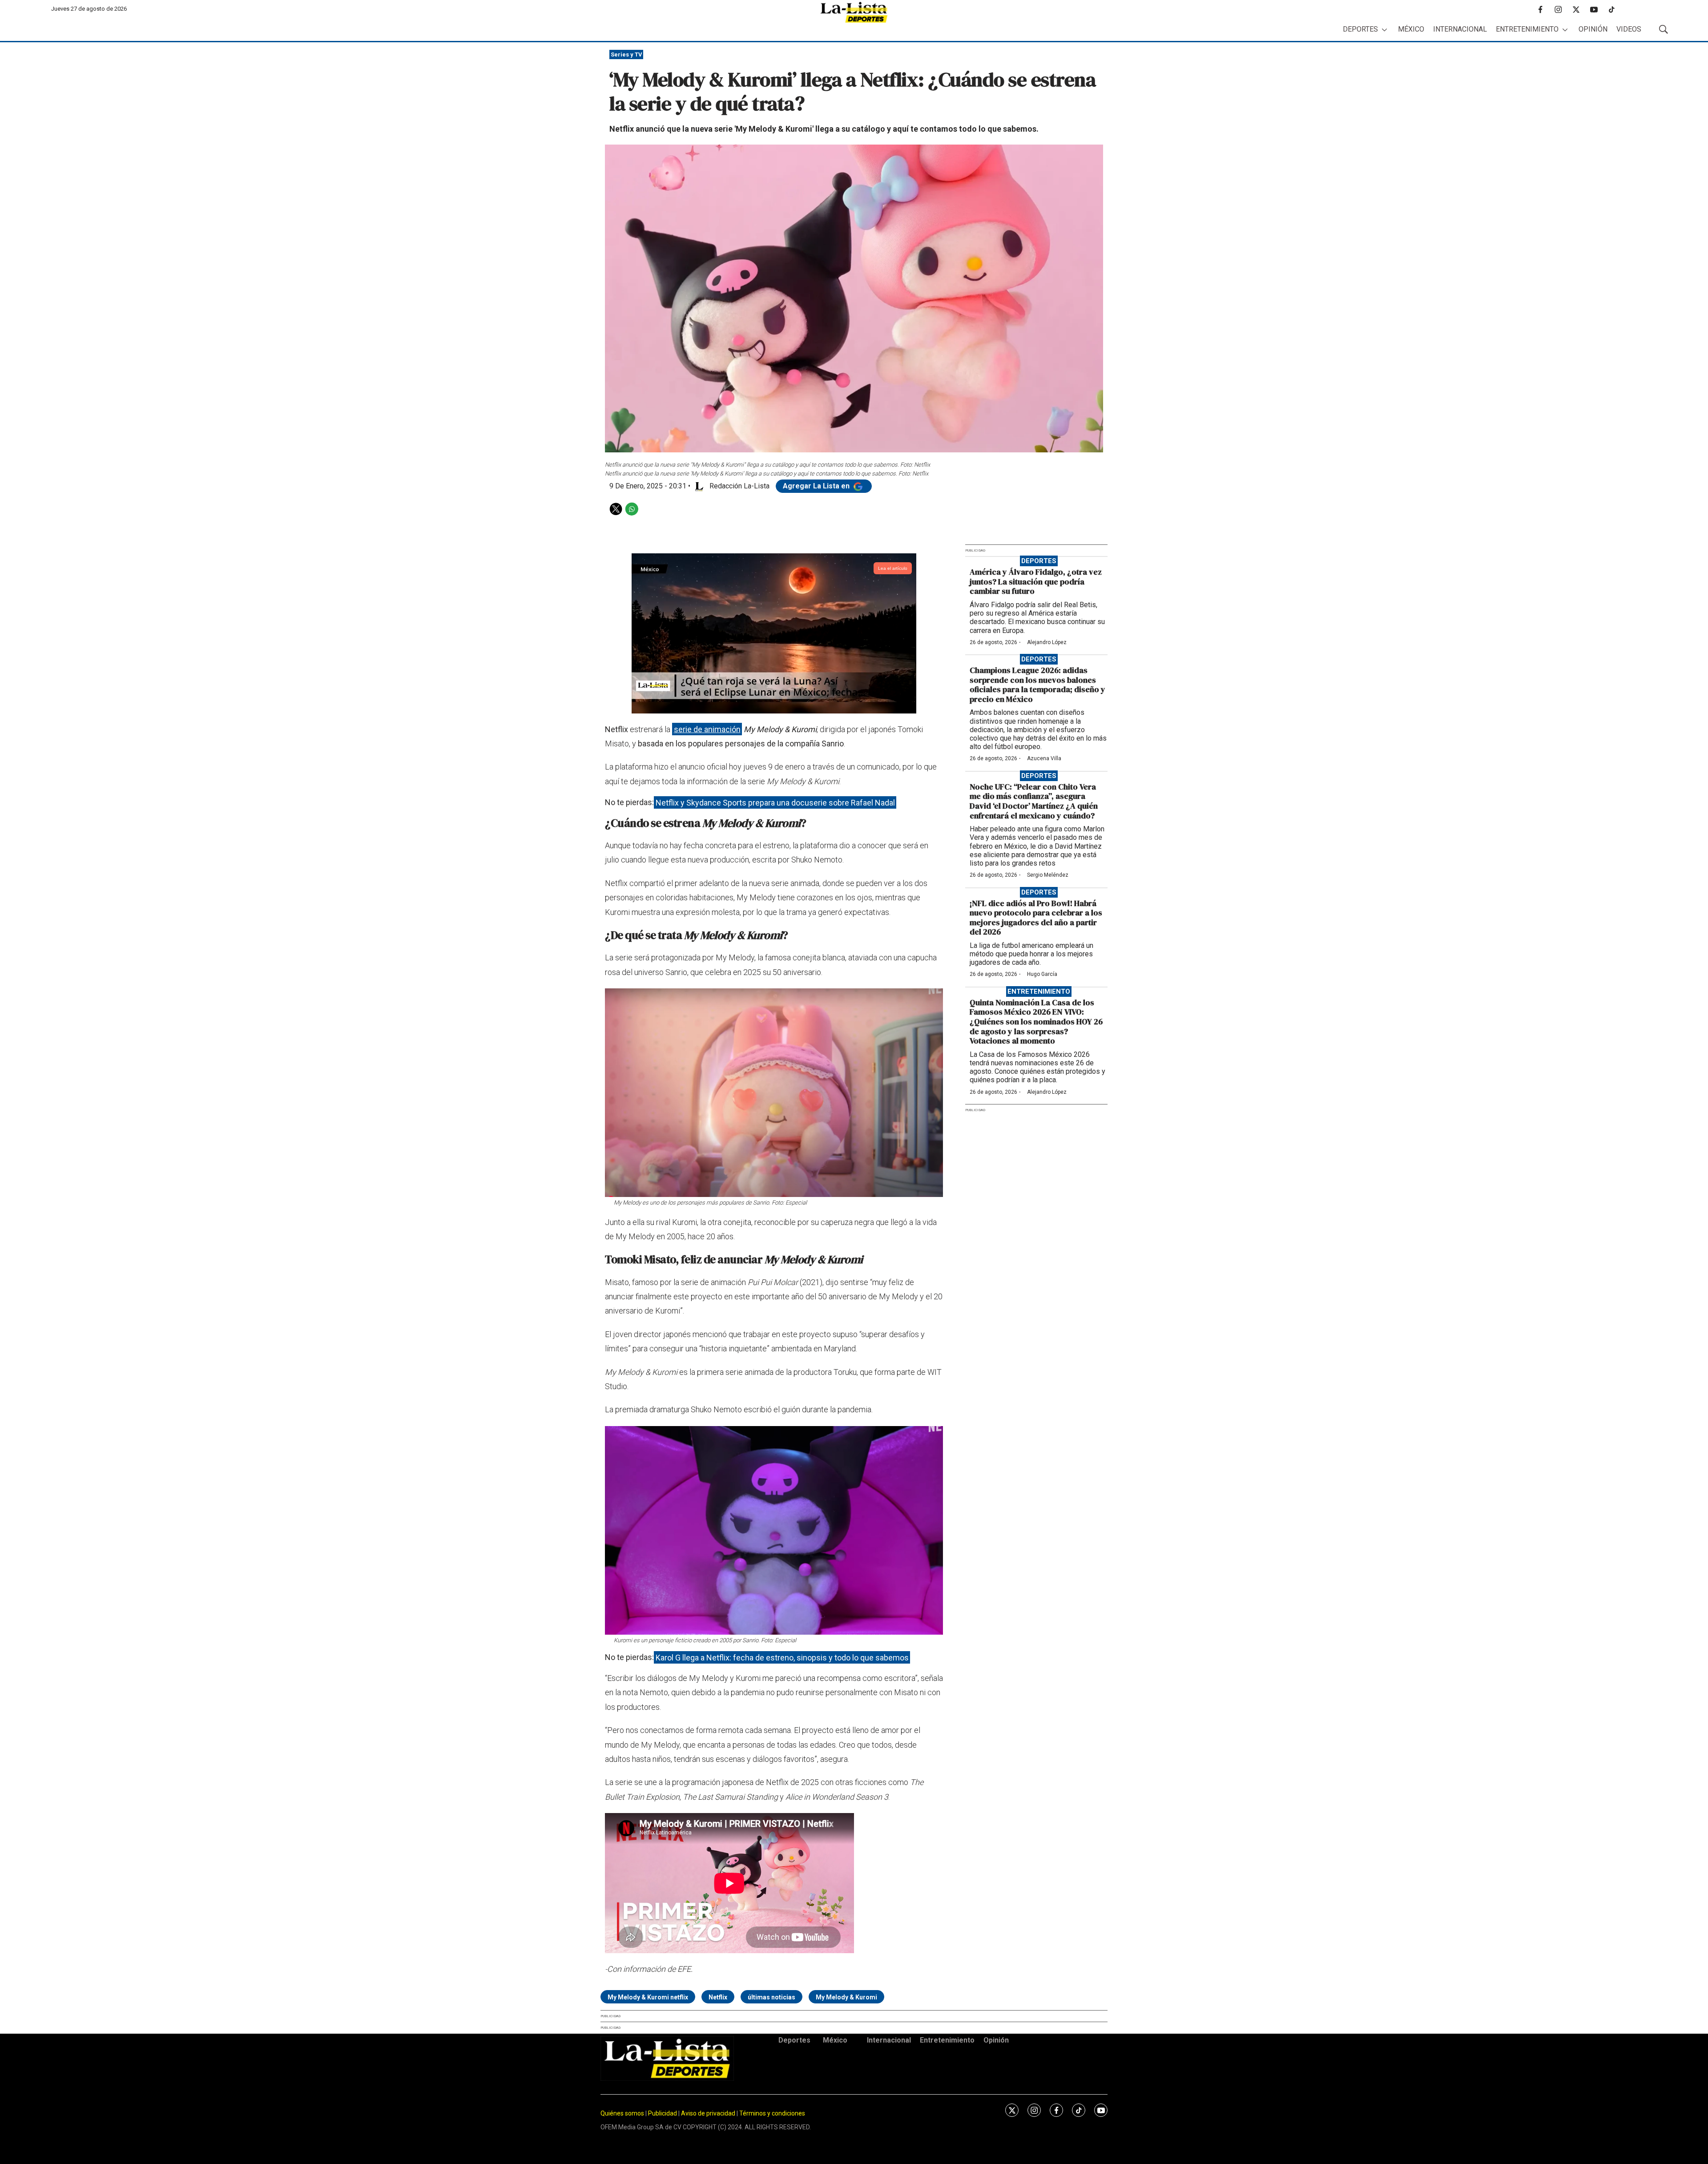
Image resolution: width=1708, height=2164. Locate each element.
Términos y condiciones (772, 2113)
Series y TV (626, 54)
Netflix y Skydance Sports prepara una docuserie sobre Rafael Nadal (775, 802)
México (1411, 29)
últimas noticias (771, 1997)
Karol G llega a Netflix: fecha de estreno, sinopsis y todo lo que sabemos (782, 1657)
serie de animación (707, 729)
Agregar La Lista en (817, 486)
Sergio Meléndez (1048, 875)
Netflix (718, 1997)
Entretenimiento (1527, 29)
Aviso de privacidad (708, 2113)
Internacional (1460, 29)
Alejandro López (1047, 642)
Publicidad (663, 2113)
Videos (1629, 29)
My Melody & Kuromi (846, 1997)
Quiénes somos (622, 2113)
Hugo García (1042, 974)
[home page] (854, 12)
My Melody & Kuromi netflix (648, 1997)
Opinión (1593, 29)
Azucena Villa (1044, 758)
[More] (1384, 30)
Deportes (1360, 29)
